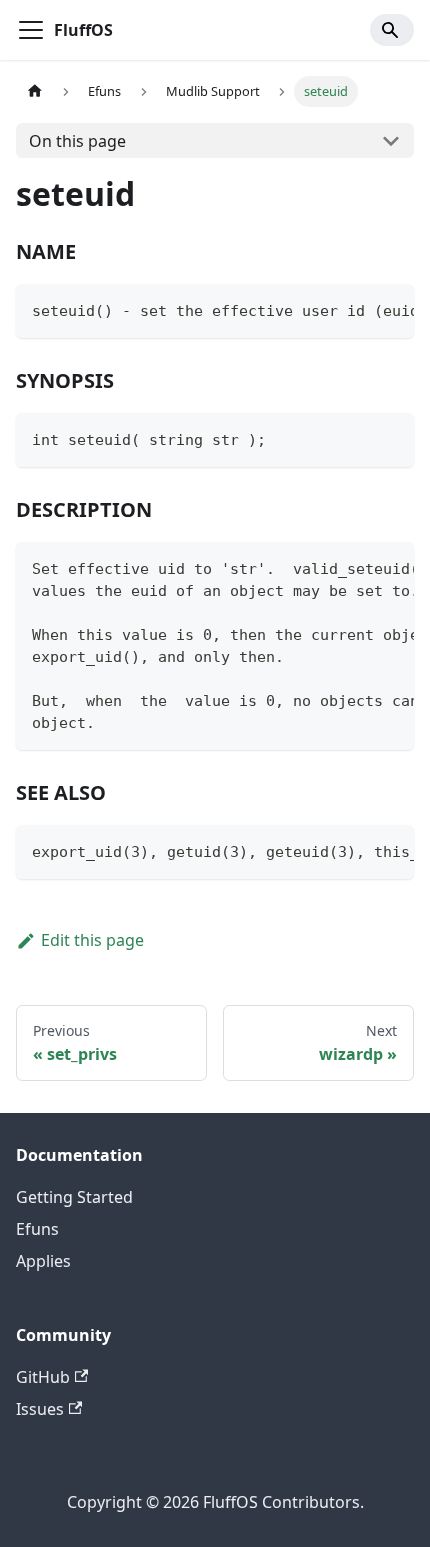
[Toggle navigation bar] (31, 30)
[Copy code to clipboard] (389, 309)
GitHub (43, 1377)
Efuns (37, 1229)
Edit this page (92, 940)
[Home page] (35, 91)
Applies (43, 1261)
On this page (77, 141)
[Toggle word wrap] (353, 309)
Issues (40, 1409)
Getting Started (74, 1197)
